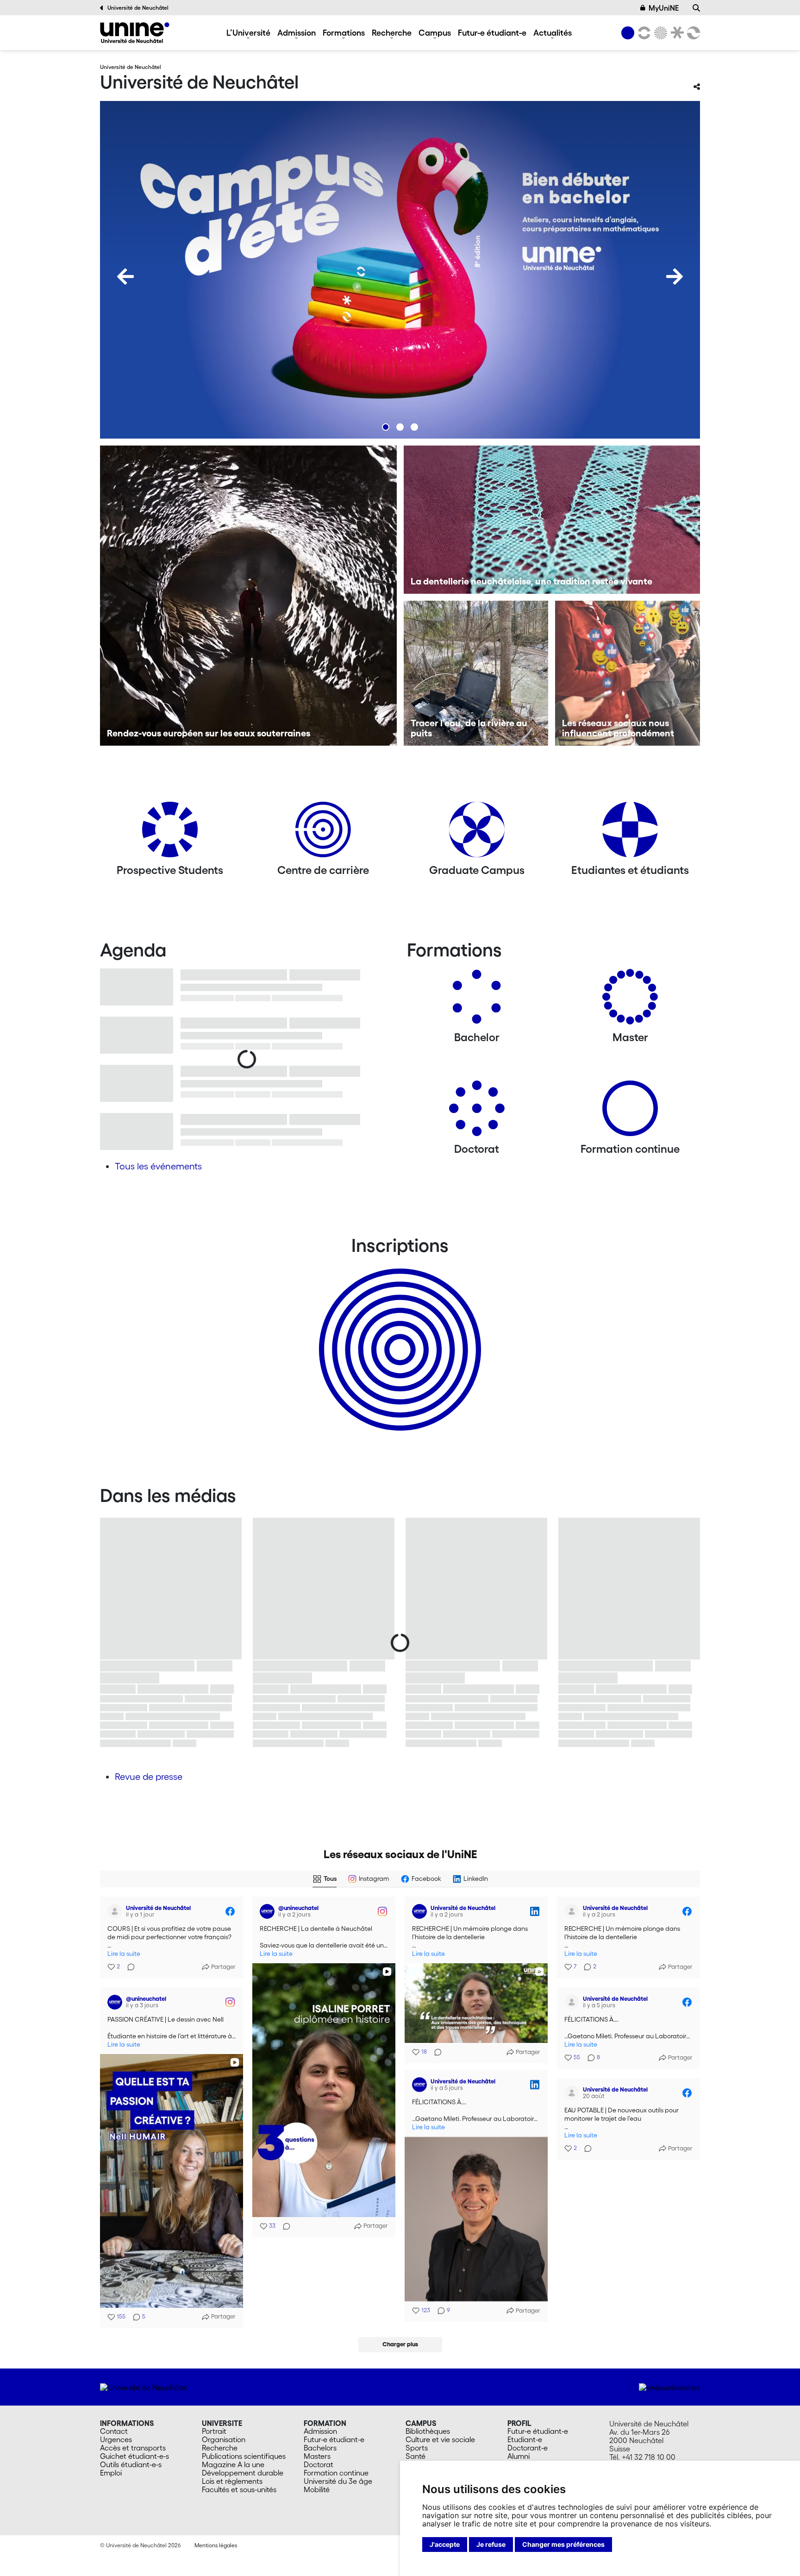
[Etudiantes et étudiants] (630, 833)
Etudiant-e (525, 2439)
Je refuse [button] (491, 2544)
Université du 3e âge (338, 2481)
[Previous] (125, 276)
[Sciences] (659, 33)
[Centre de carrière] (323, 833)
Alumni (519, 2456)
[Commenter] (128, 1967)
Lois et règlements (232, 2481)
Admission (297, 32)
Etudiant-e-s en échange (398, 1333)
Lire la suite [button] (124, 1954)
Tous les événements (158, 1166)
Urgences (116, 2439)
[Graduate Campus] (477, 833)
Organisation (224, 2439)
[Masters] (630, 1000)
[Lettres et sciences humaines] (643, 33)
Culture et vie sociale (440, 2439)
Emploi (111, 2473)
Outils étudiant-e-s (131, 2464)
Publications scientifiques (244, 2456)
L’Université (248, 32)
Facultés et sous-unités (239, 2489)
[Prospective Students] (170, 833)
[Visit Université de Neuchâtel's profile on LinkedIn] (419, 1911)
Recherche (392, 32)
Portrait (214, 2431)
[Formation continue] (630, 1112)
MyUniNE (664, 8)
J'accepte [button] (445, 2544)
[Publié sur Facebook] (230, 1911)
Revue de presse (149, 1777)
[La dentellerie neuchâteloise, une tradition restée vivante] (552, 520)
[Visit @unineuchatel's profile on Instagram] (267, 1911)
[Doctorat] (477, 1112)
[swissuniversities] (669, 2387)
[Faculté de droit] (675, 33)
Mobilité (317, 2489)
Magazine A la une (233, 2464)
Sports (417, 2448)
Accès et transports (133, 2448)
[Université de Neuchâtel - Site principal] (143, 2387)
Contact (114, 2431)
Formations (344, 32)
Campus (435, 32)
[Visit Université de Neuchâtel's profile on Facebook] (115, 1911)
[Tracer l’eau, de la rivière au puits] (476, 673)
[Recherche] (696, 8)
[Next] (675, 276)
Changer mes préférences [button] (563, 2544)
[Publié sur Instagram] (382, 1911)
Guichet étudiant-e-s (134, 2456)
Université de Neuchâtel (138, 8)
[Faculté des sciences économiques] (692, 33)
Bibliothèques (428, 2431)
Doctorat (319, 2464)
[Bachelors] (477, 1000)
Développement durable (243, 2473)
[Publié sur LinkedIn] (535, 1911)
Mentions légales (216, 2545)
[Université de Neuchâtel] (135, 33)
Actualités (553, 32)
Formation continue (336, 2473)
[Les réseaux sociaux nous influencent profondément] (628, 673)
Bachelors (320, 2448)
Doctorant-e (528, 2448)
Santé (416, 2456)
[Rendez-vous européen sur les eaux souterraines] (248, 596)
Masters (317, 2456)
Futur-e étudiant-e (492, 32)
